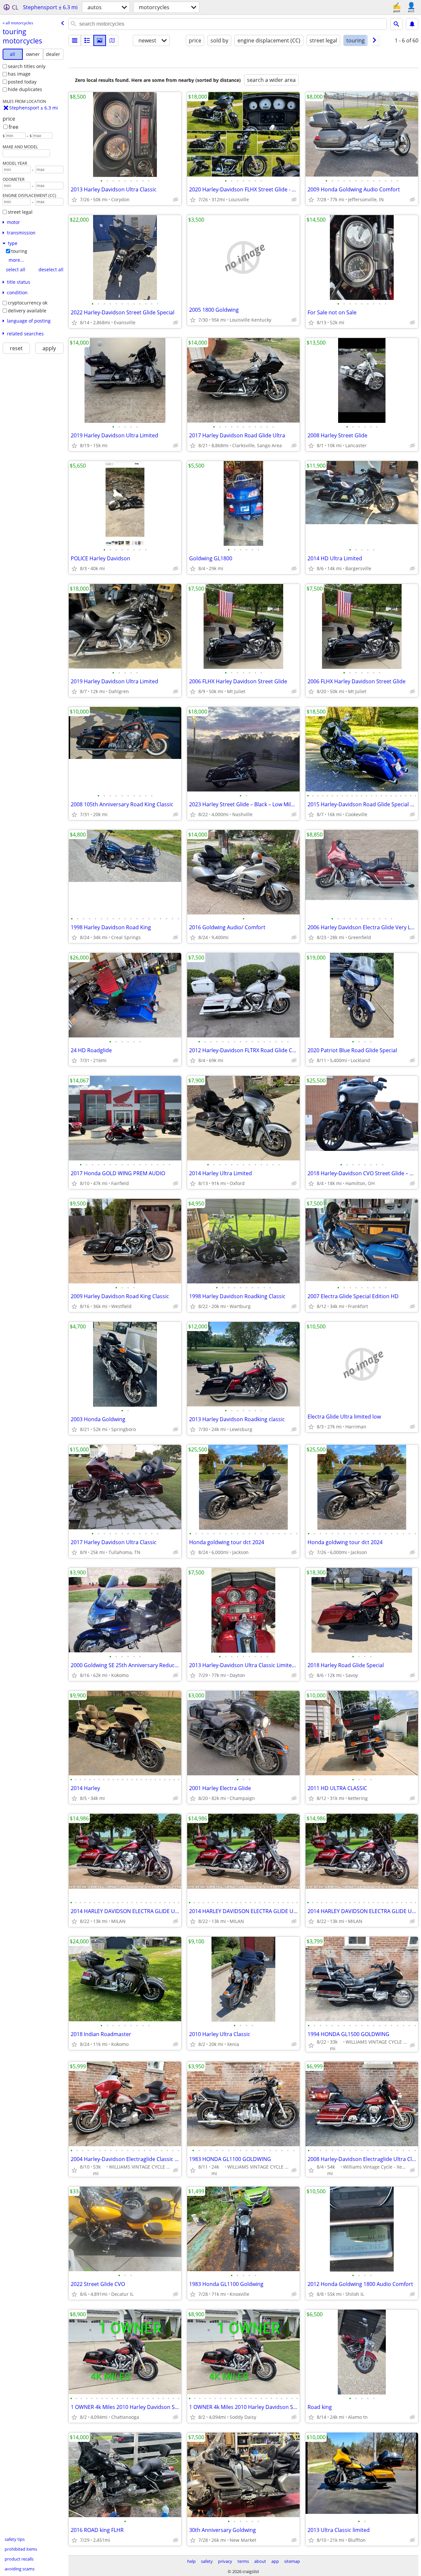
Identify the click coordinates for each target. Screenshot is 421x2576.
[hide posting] (176, 200)
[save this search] (412, 24)
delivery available (27, 311)
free (13, 127)
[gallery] (100, 40)
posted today (22, 82)
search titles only (27, 66)
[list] (75, 40)
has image (19, 74)
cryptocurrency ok (28, 303)
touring (19, 251)
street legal (20, 212)
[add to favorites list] (74, 200)
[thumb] (87, 40)
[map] (112, 40)
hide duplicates (25, 89)
